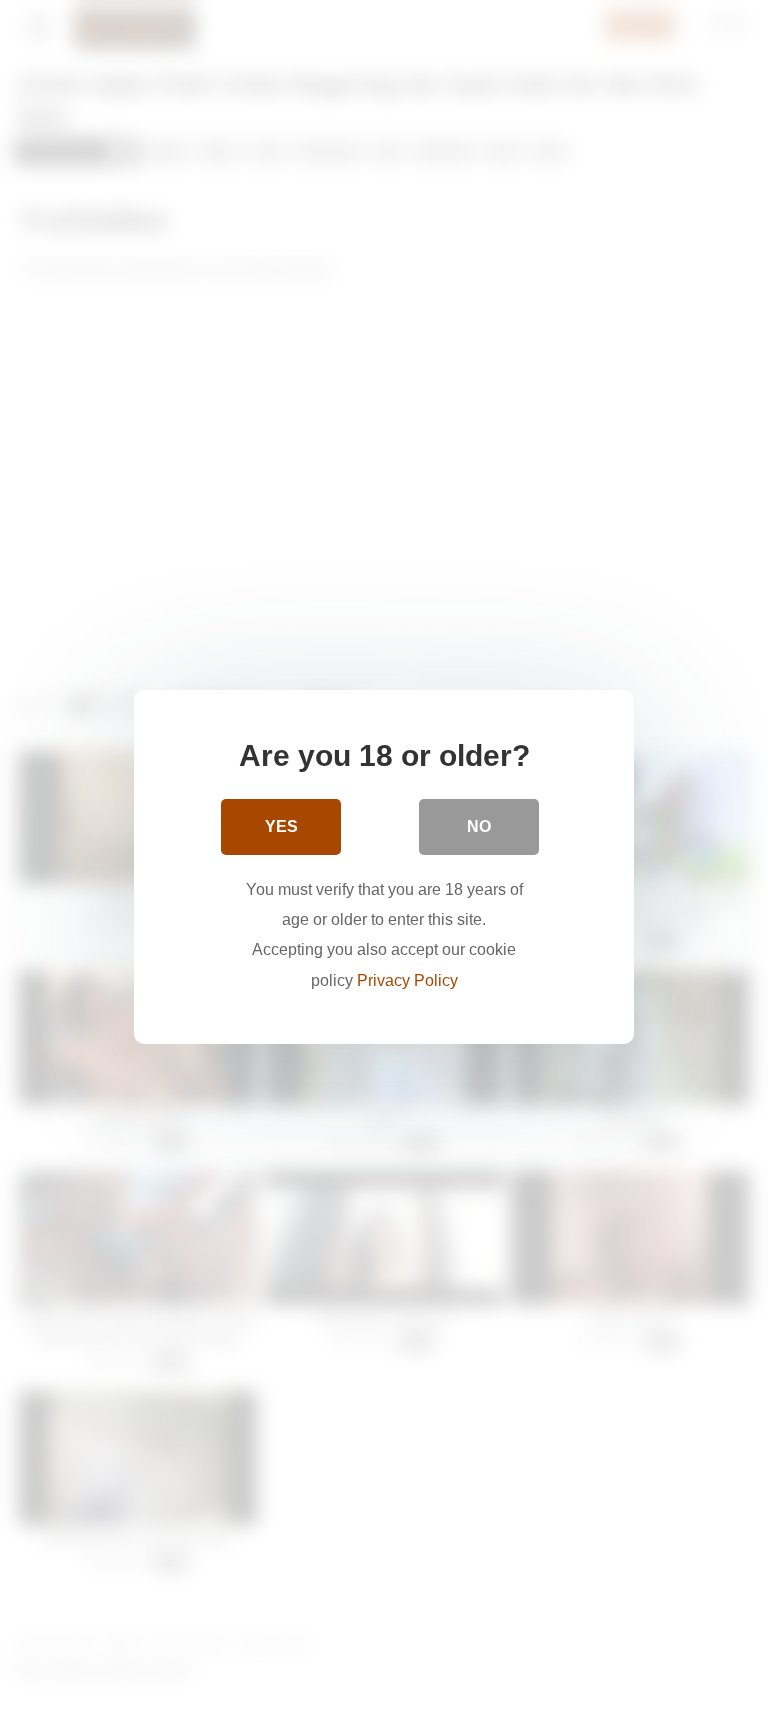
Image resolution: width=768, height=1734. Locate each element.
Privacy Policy (407, 980)
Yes (281, 826)
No (479, 826)
